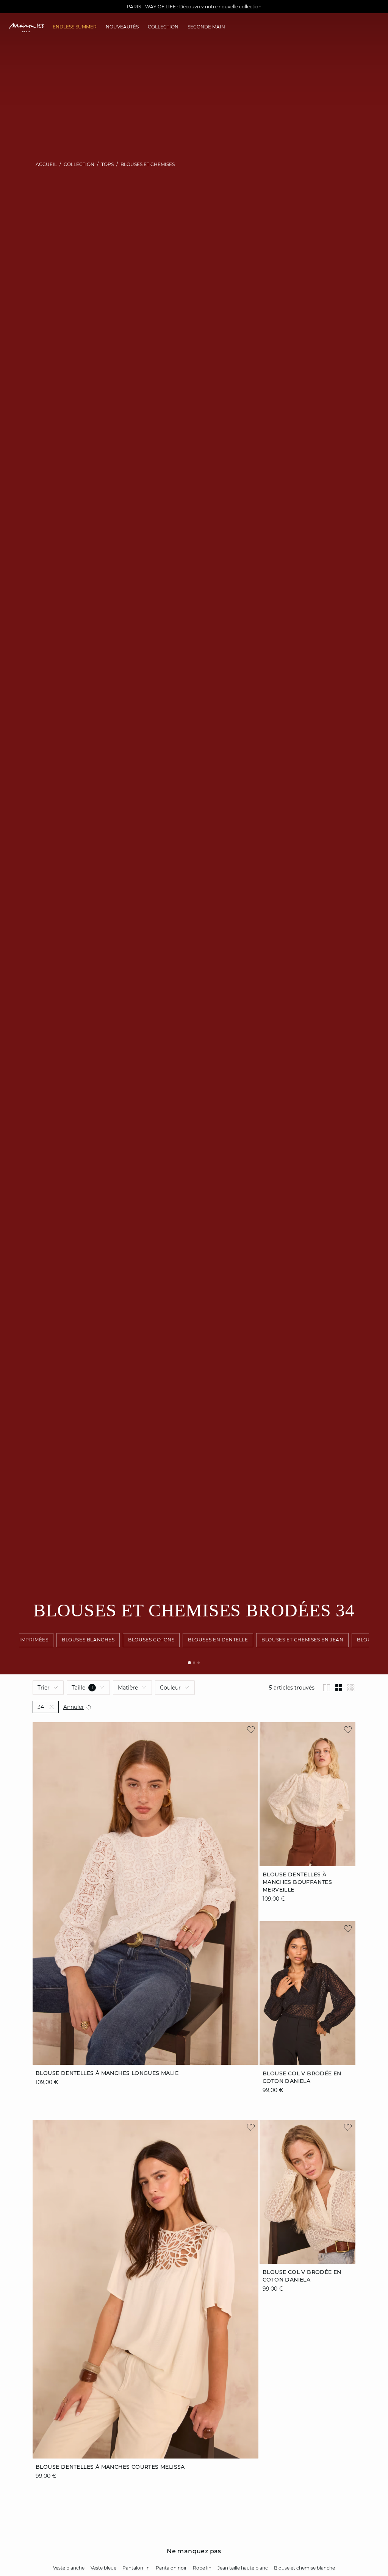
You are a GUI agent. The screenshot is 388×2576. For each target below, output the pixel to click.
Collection (79, 164)
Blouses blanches (88, 1640)
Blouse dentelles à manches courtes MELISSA (110, 2467)
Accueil (46, 164)
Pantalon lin (136, 2568)
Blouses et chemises (148, 164)
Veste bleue (103, 2568)
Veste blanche (69, 2568)
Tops (107, 164)
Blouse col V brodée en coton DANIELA (302, 2276)
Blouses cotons (151, 1640)
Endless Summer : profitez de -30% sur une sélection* (194, 7)
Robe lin (202, 2568)
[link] (75, 27)
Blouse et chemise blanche (304, 2568)
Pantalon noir (171, 2568)
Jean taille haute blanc (243, 2568)
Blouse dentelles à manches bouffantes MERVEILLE (297, 1882)
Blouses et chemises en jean (302, 1640)
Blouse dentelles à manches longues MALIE (107, 2073)
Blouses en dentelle (218, 1640)
